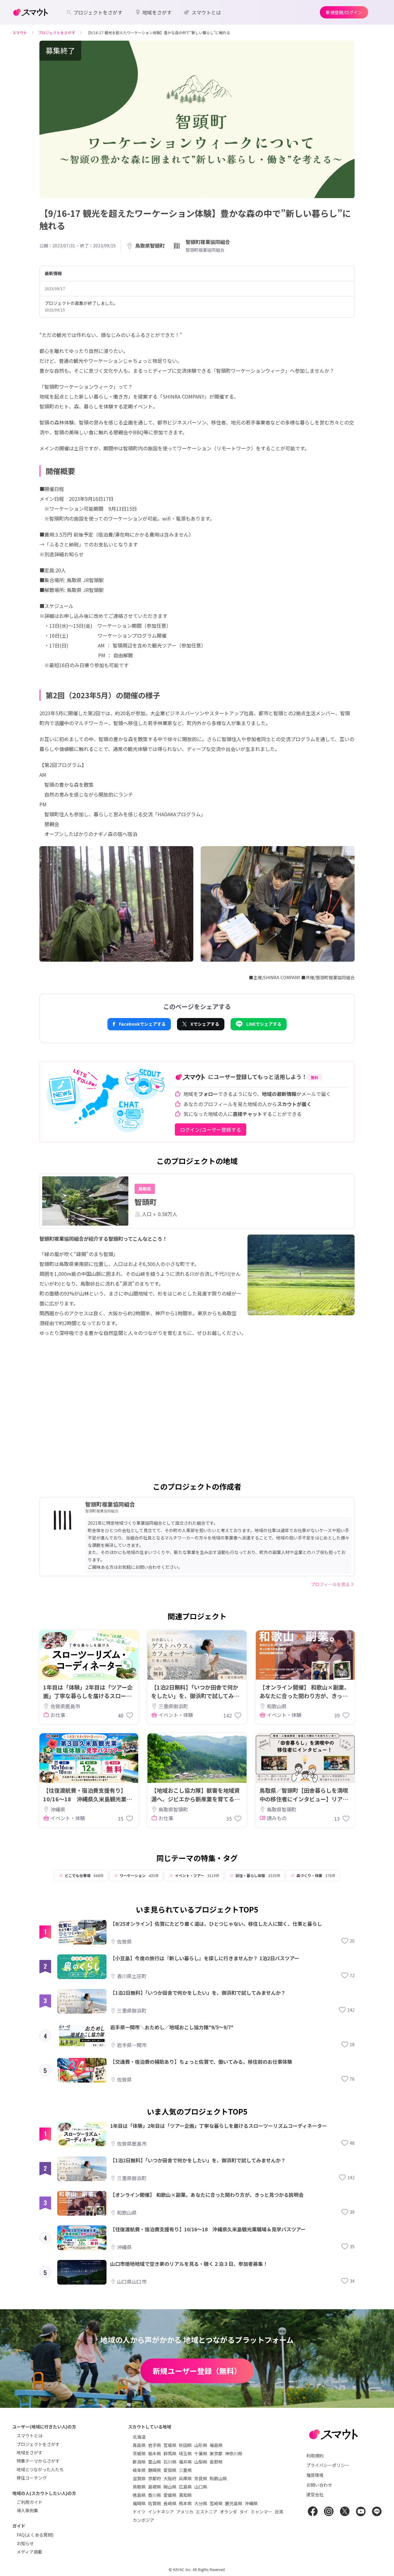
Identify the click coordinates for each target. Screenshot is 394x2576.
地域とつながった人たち (40, 2469)
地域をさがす (30, 2452)
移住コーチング (32, 2478)
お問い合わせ (319, 2485)
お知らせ (25, 2543)
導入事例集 (27, 2510)
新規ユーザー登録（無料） (197, 2371)
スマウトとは (30, 2436)
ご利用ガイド (30, 2502)
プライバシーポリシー (328, 2465)
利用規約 (315, 2456)
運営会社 (315, 2494)
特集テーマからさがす (38, 2461)
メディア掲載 (29, 2552)
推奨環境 (315, 2475)
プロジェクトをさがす (38, 2444)
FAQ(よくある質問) (35, 2535)
